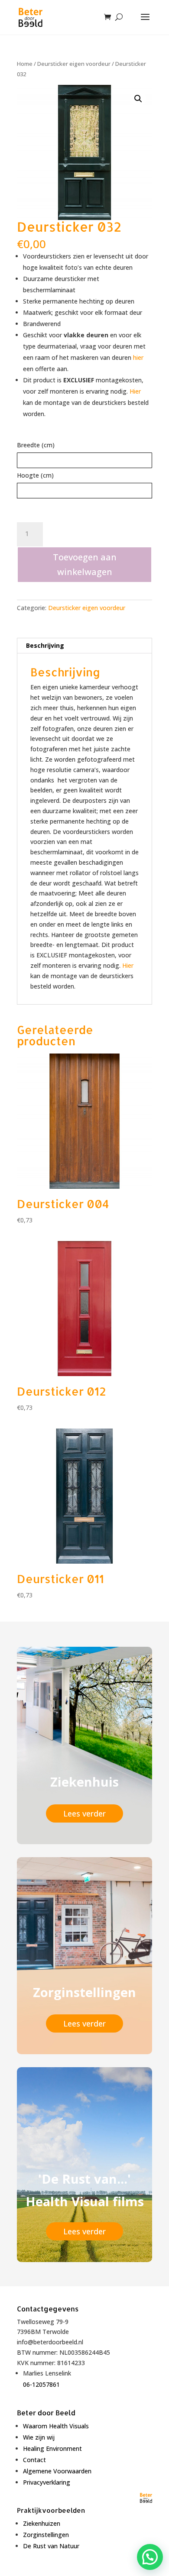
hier (138, 357)
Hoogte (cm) (35, 475)
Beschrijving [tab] (45, 645)
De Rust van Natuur (51, 2546)
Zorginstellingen (46, 2535)
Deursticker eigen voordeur (74, 64)
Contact (34, 2460)
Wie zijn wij (39, 2437)
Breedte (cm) (36, 445)
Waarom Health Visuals (56, 2426)
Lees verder (84, 1813)
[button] (138, 99)
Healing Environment (52, 2448)
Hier (135, 391)
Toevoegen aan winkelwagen (85, 564)
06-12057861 (41, 2384)
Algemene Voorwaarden (57, 2471)
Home (25, 64)
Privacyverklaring (47, 2482)
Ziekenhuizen (42, 2523)
